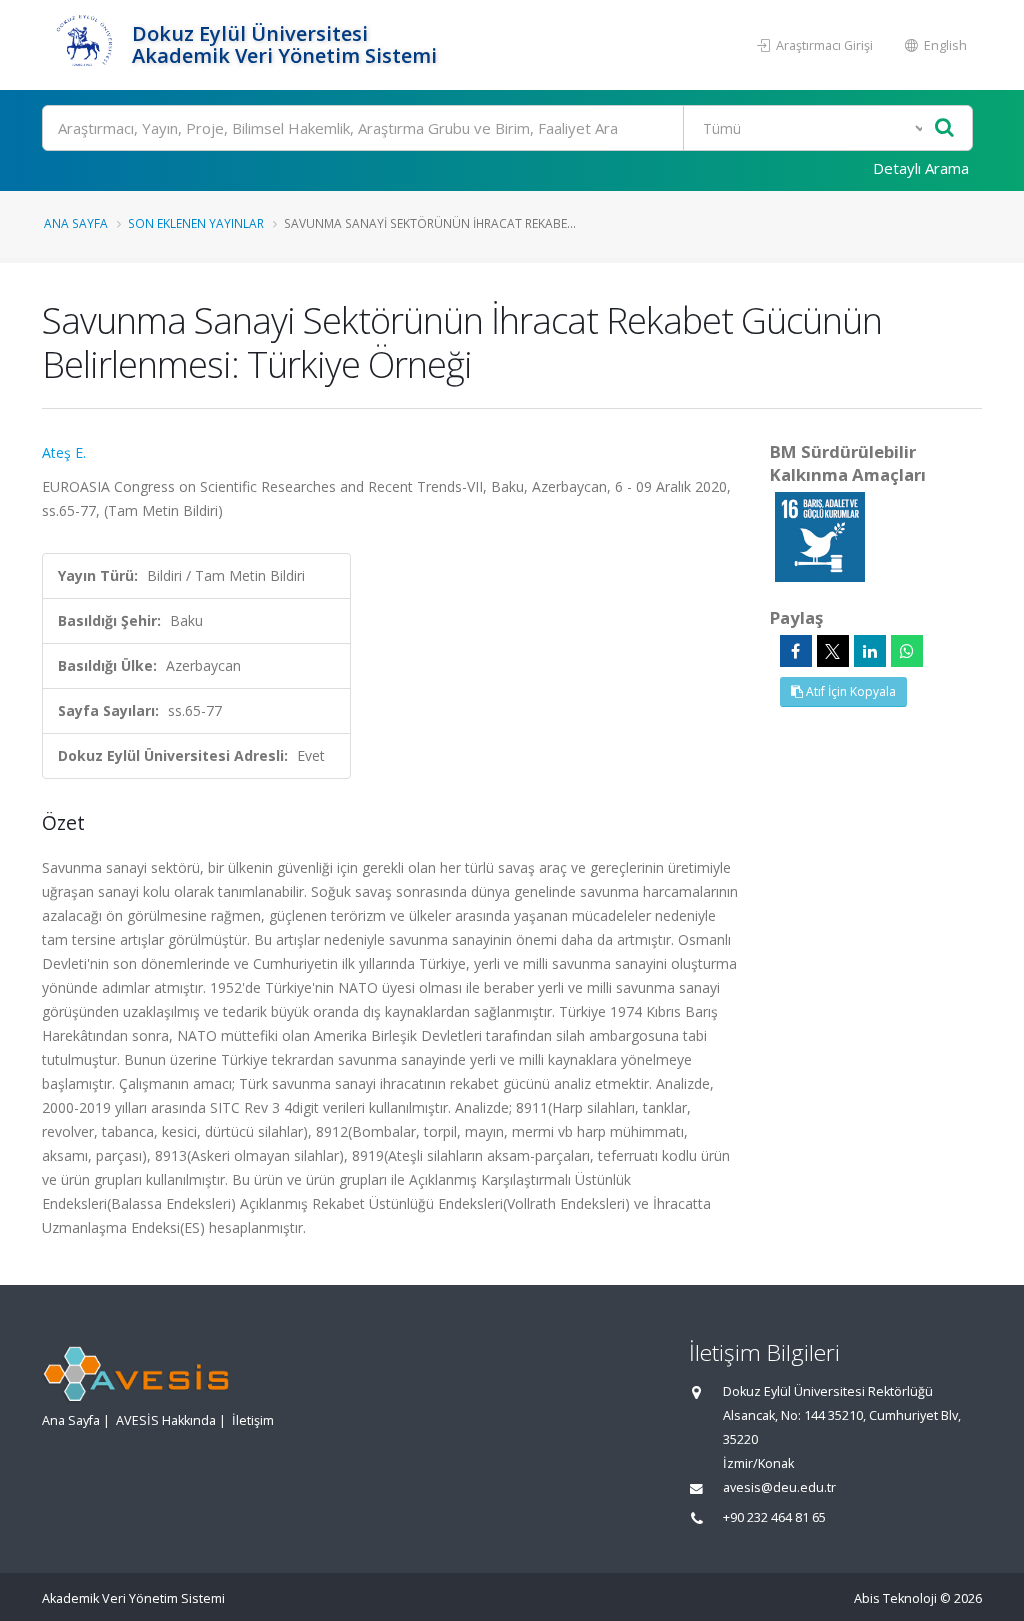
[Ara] (944, 128)
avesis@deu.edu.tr (779, 1487)
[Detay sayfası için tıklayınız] (820, 535)
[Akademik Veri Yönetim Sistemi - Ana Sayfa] (84, 45)
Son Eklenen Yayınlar (196, 223)
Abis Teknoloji (895, 1598)
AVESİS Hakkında (166, 1420)
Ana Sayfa (76, 223)
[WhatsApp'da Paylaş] (907, 651)
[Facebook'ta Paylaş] (796, 651)
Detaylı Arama (921, 168)
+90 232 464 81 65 (774, 1517)
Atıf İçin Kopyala (849, 691)
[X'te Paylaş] (833, 651)
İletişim (253, 1420)
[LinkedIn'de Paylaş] (870, 651)
